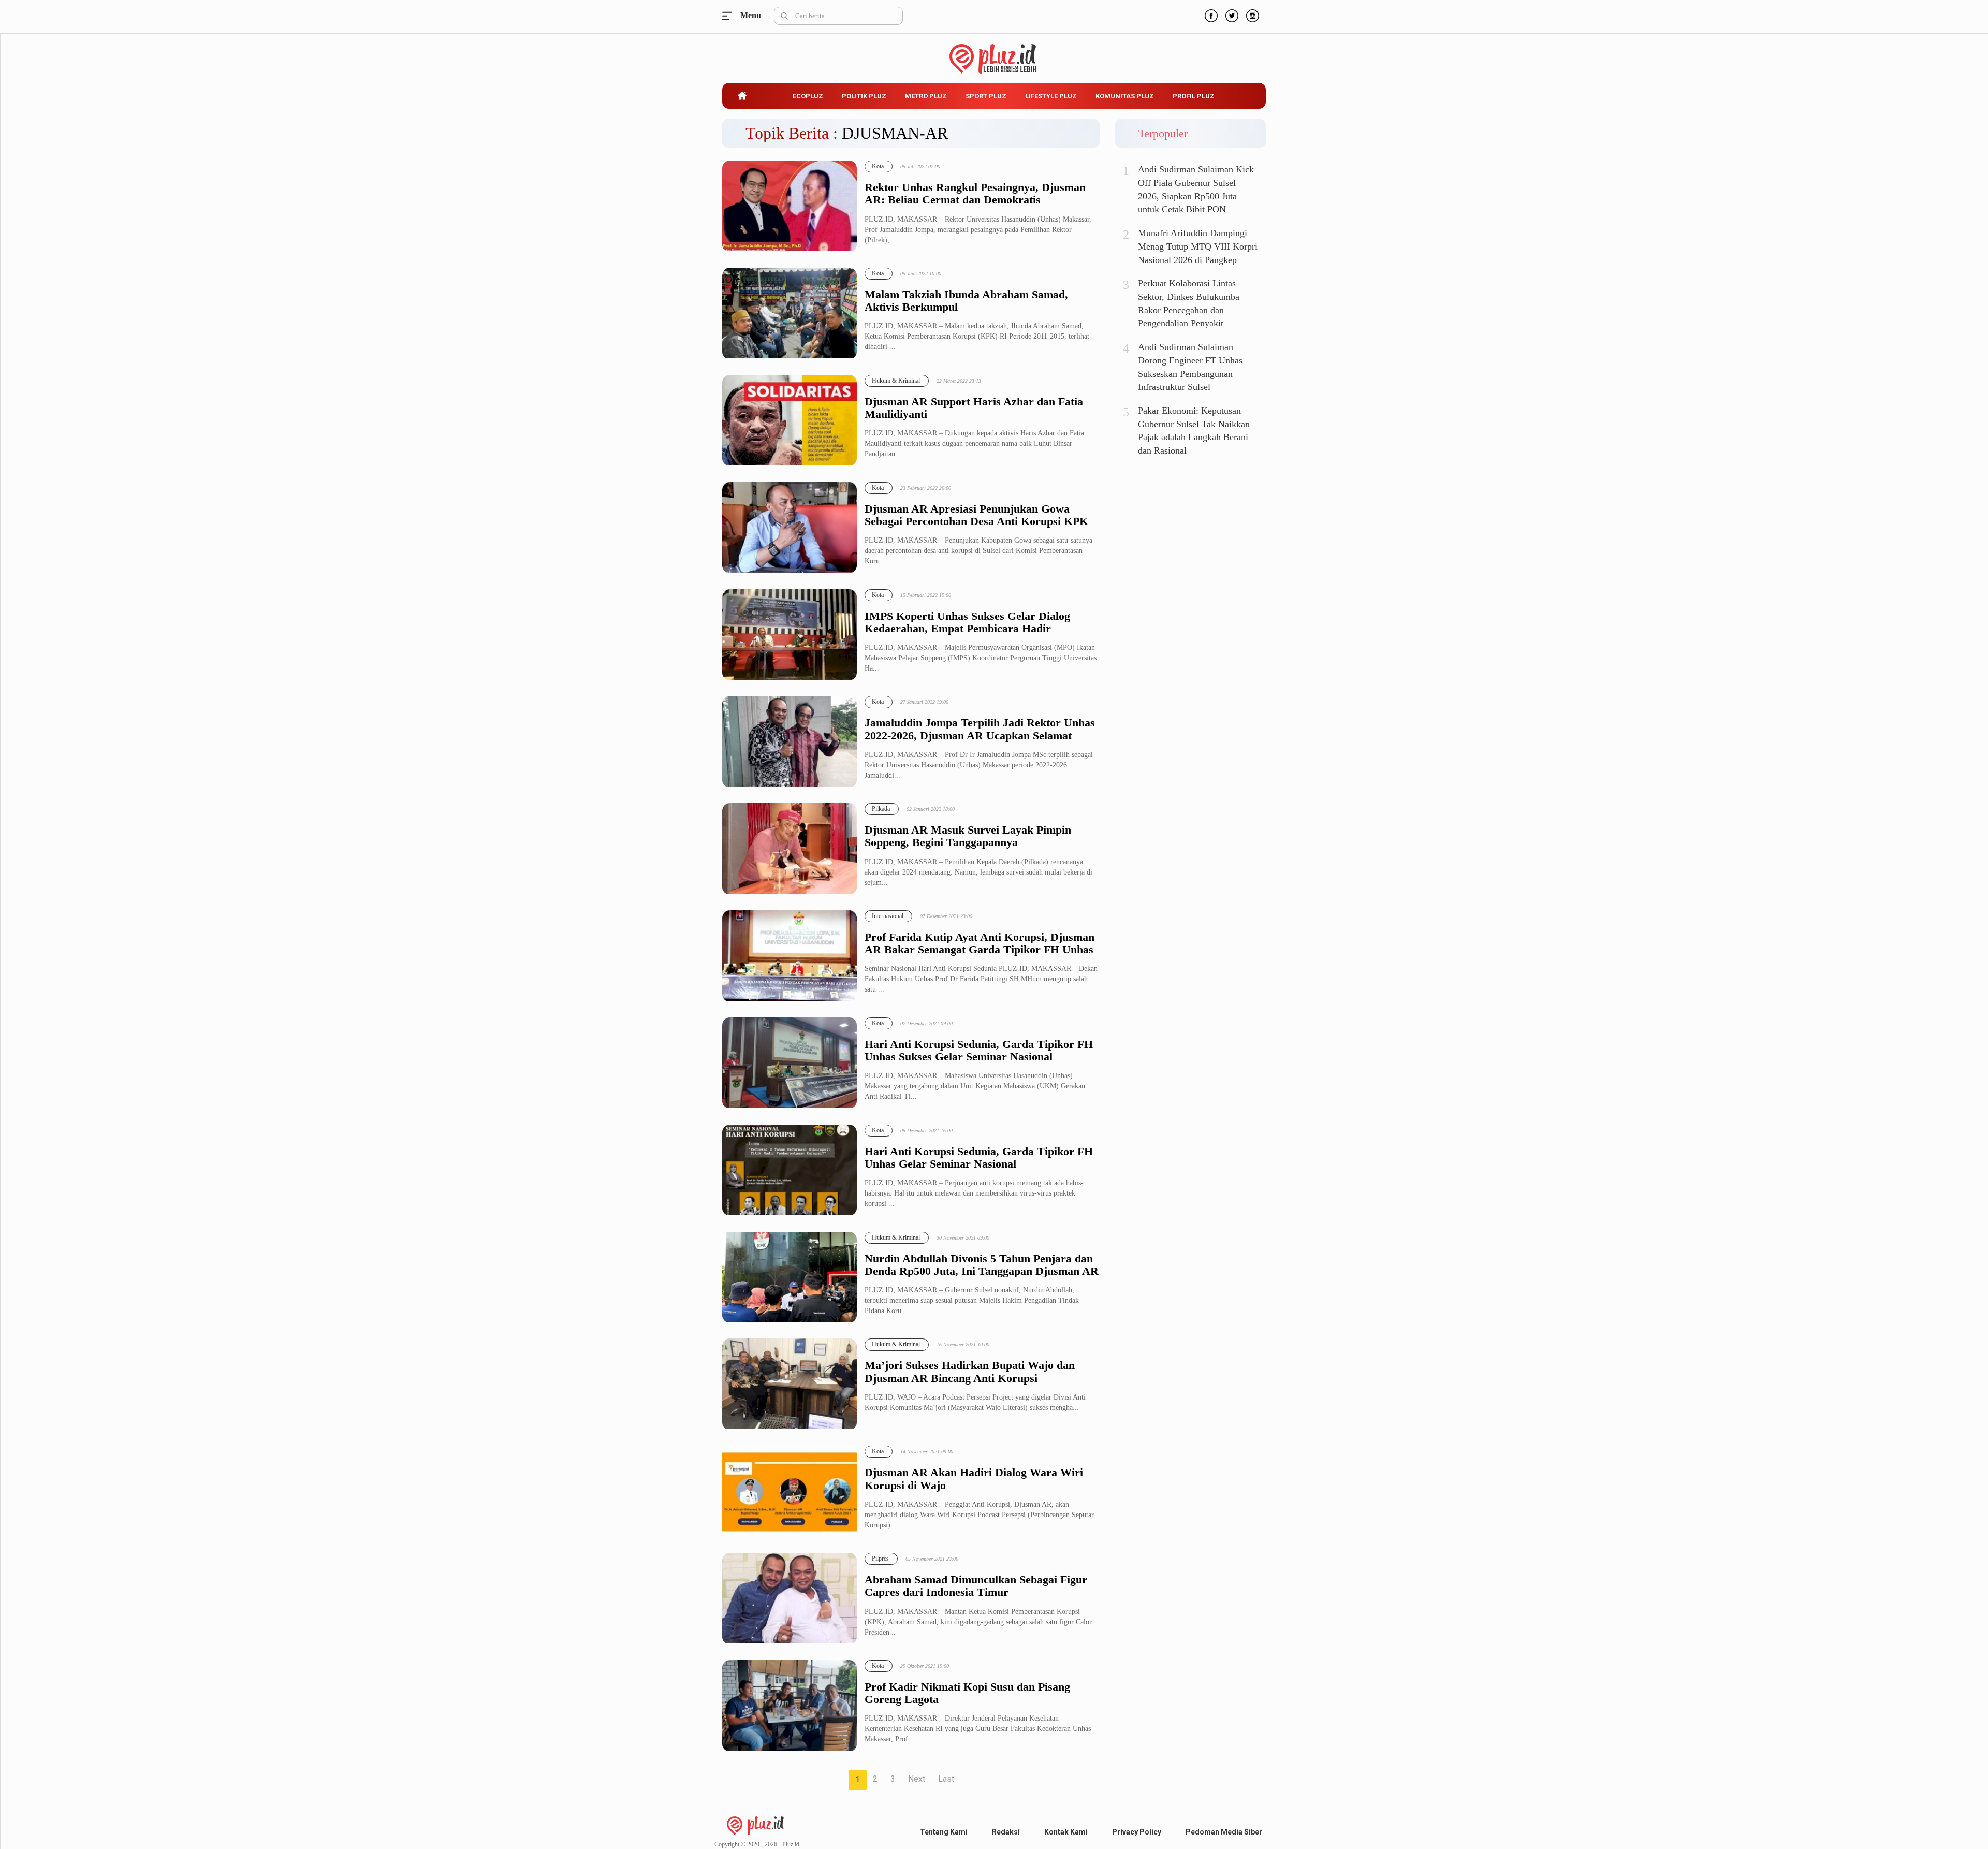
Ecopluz (808, 96)
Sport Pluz (986, 96)
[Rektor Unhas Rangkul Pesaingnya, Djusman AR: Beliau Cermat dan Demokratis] (790, 206)
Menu (730, 16)
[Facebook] (1210, 14)
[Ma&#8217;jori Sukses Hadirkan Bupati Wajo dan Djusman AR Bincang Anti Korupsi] (790, 1384)
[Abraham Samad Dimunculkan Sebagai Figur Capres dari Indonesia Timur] (790, 1599)
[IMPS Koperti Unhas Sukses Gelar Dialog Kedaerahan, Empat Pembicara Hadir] (790, 635)
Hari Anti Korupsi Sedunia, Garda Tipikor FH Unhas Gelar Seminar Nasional (979, 1158)
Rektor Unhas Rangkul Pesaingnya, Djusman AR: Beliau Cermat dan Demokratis (975, 194)
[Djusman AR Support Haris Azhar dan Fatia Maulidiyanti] (790, 421)
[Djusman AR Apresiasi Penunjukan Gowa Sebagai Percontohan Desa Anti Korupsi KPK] (790, 528)
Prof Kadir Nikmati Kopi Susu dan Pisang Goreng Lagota (967, 1693)
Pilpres (880, 1559)
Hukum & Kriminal (896, 381)
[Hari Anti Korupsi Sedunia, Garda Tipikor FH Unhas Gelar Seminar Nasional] (790, 1170)
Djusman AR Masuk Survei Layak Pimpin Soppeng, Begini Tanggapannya (968, 836)
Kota (878, 166)
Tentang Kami (944, 1832)
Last (946, 1779)
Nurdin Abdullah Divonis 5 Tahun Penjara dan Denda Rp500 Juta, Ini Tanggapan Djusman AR (982, 1265)
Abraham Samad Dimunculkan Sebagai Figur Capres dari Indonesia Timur (976, 1586)
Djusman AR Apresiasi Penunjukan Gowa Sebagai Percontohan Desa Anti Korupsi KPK (976, 515)
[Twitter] (1231, 14)
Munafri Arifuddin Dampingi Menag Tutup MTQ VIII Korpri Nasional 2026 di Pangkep (1198, 246)
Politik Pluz (864, 96)
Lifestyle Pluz (1051, 96)
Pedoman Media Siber (1224, 1832)
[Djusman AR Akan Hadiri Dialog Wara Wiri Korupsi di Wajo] (790, 1491)
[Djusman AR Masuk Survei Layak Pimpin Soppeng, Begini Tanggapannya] (790, 849)
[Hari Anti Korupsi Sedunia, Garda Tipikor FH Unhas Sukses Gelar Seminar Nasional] (790, 1063)
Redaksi (1006, 1832)
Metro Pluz (926, 96)
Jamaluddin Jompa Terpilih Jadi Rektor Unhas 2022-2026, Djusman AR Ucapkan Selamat (980, 729)
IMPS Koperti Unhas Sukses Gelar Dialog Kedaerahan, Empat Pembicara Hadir (967, 622)
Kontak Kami (1066, 1832)
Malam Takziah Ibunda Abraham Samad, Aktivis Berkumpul (966, 301)
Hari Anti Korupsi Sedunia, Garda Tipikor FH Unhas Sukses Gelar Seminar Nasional (979, 1051)
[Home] (755, 1825)
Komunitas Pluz (1125, 96)
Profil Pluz (1194, 96)
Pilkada (881, 809)
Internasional (888, 916)
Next (917, 1779)
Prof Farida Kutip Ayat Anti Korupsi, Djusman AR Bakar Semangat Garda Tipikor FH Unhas (980, 943)
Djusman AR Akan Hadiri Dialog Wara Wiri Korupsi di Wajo (974, 1479)
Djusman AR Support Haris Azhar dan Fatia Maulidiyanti (974, 408)
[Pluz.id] (994, 53)
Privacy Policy (1137, 1832)
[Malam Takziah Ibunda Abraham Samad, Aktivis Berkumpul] (790, 314)
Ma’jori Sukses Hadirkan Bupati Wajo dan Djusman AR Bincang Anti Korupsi (970, 1372)
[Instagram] (1251, 14)
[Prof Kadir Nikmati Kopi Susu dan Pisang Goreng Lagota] (790, 1706)
